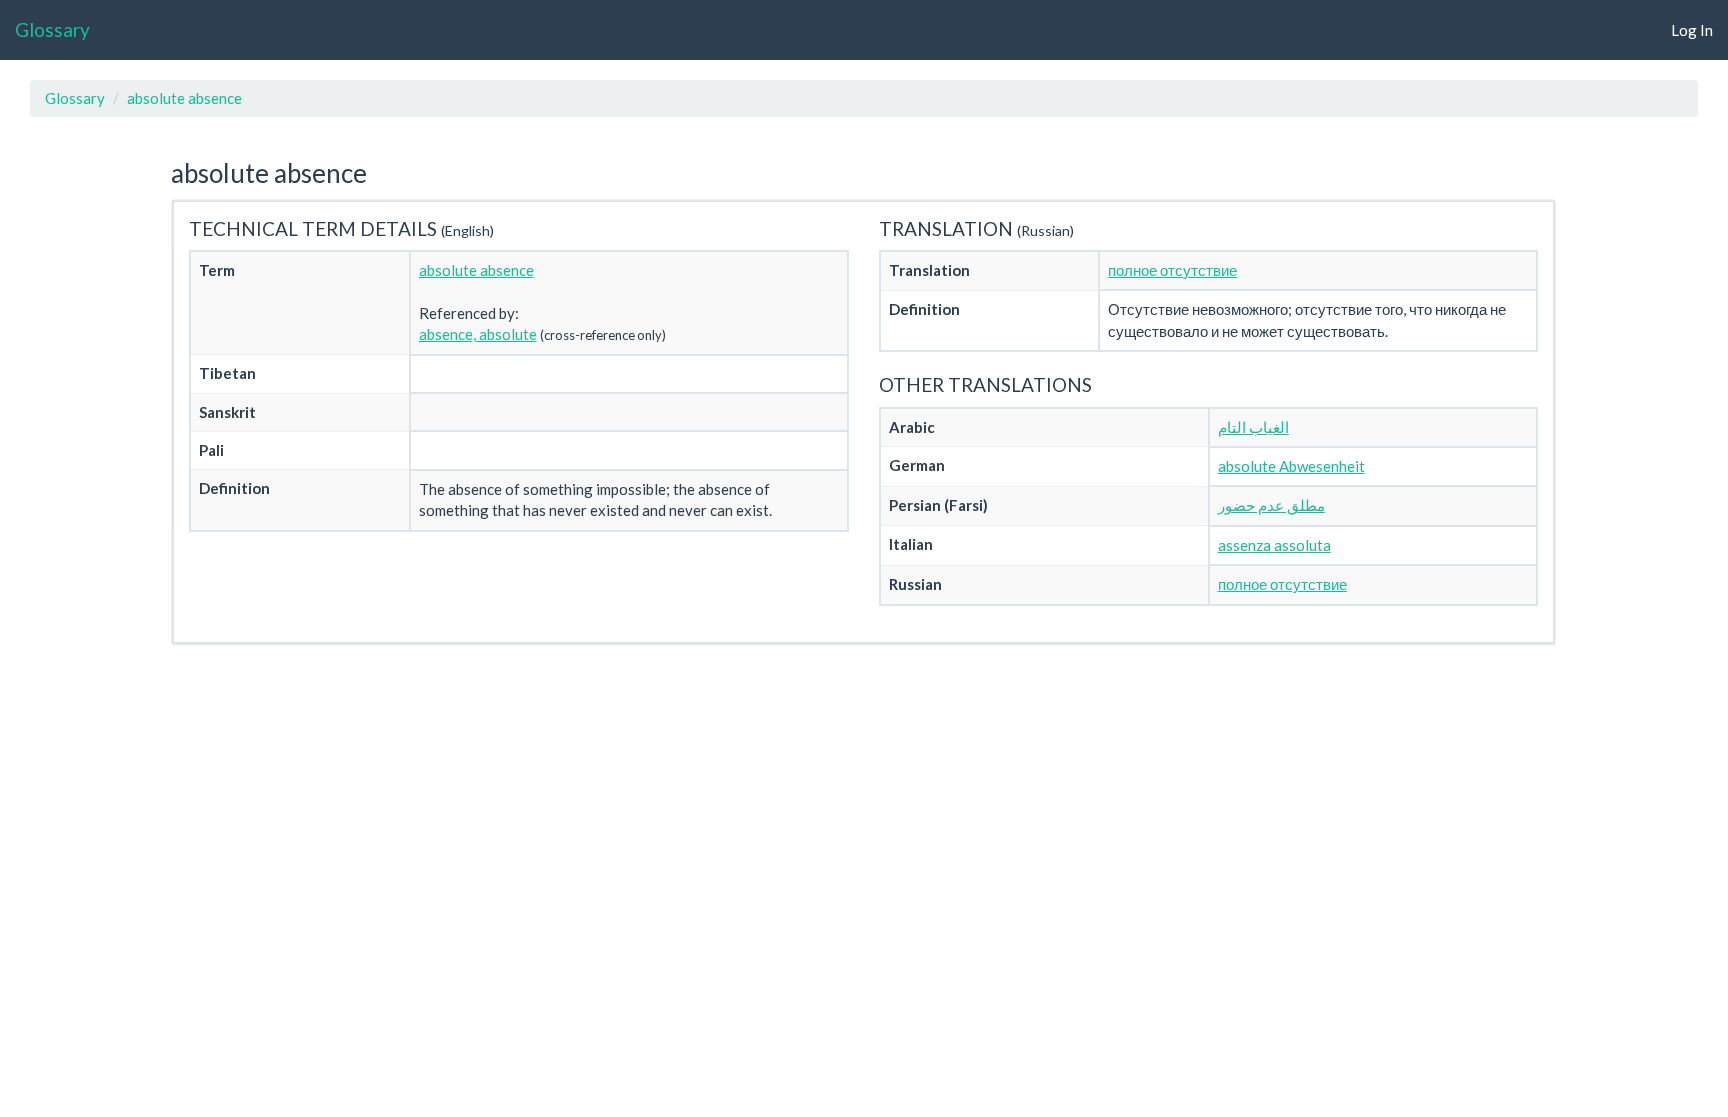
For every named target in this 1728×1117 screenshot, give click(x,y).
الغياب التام (1253, 427)
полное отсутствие (1172, 270)
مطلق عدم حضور (1271, 505)
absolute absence (184, 98)
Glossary (52, 29)
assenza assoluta (1274, 545)
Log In (1692, 30)
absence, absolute (478, 334)
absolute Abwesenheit (1291, 466)
